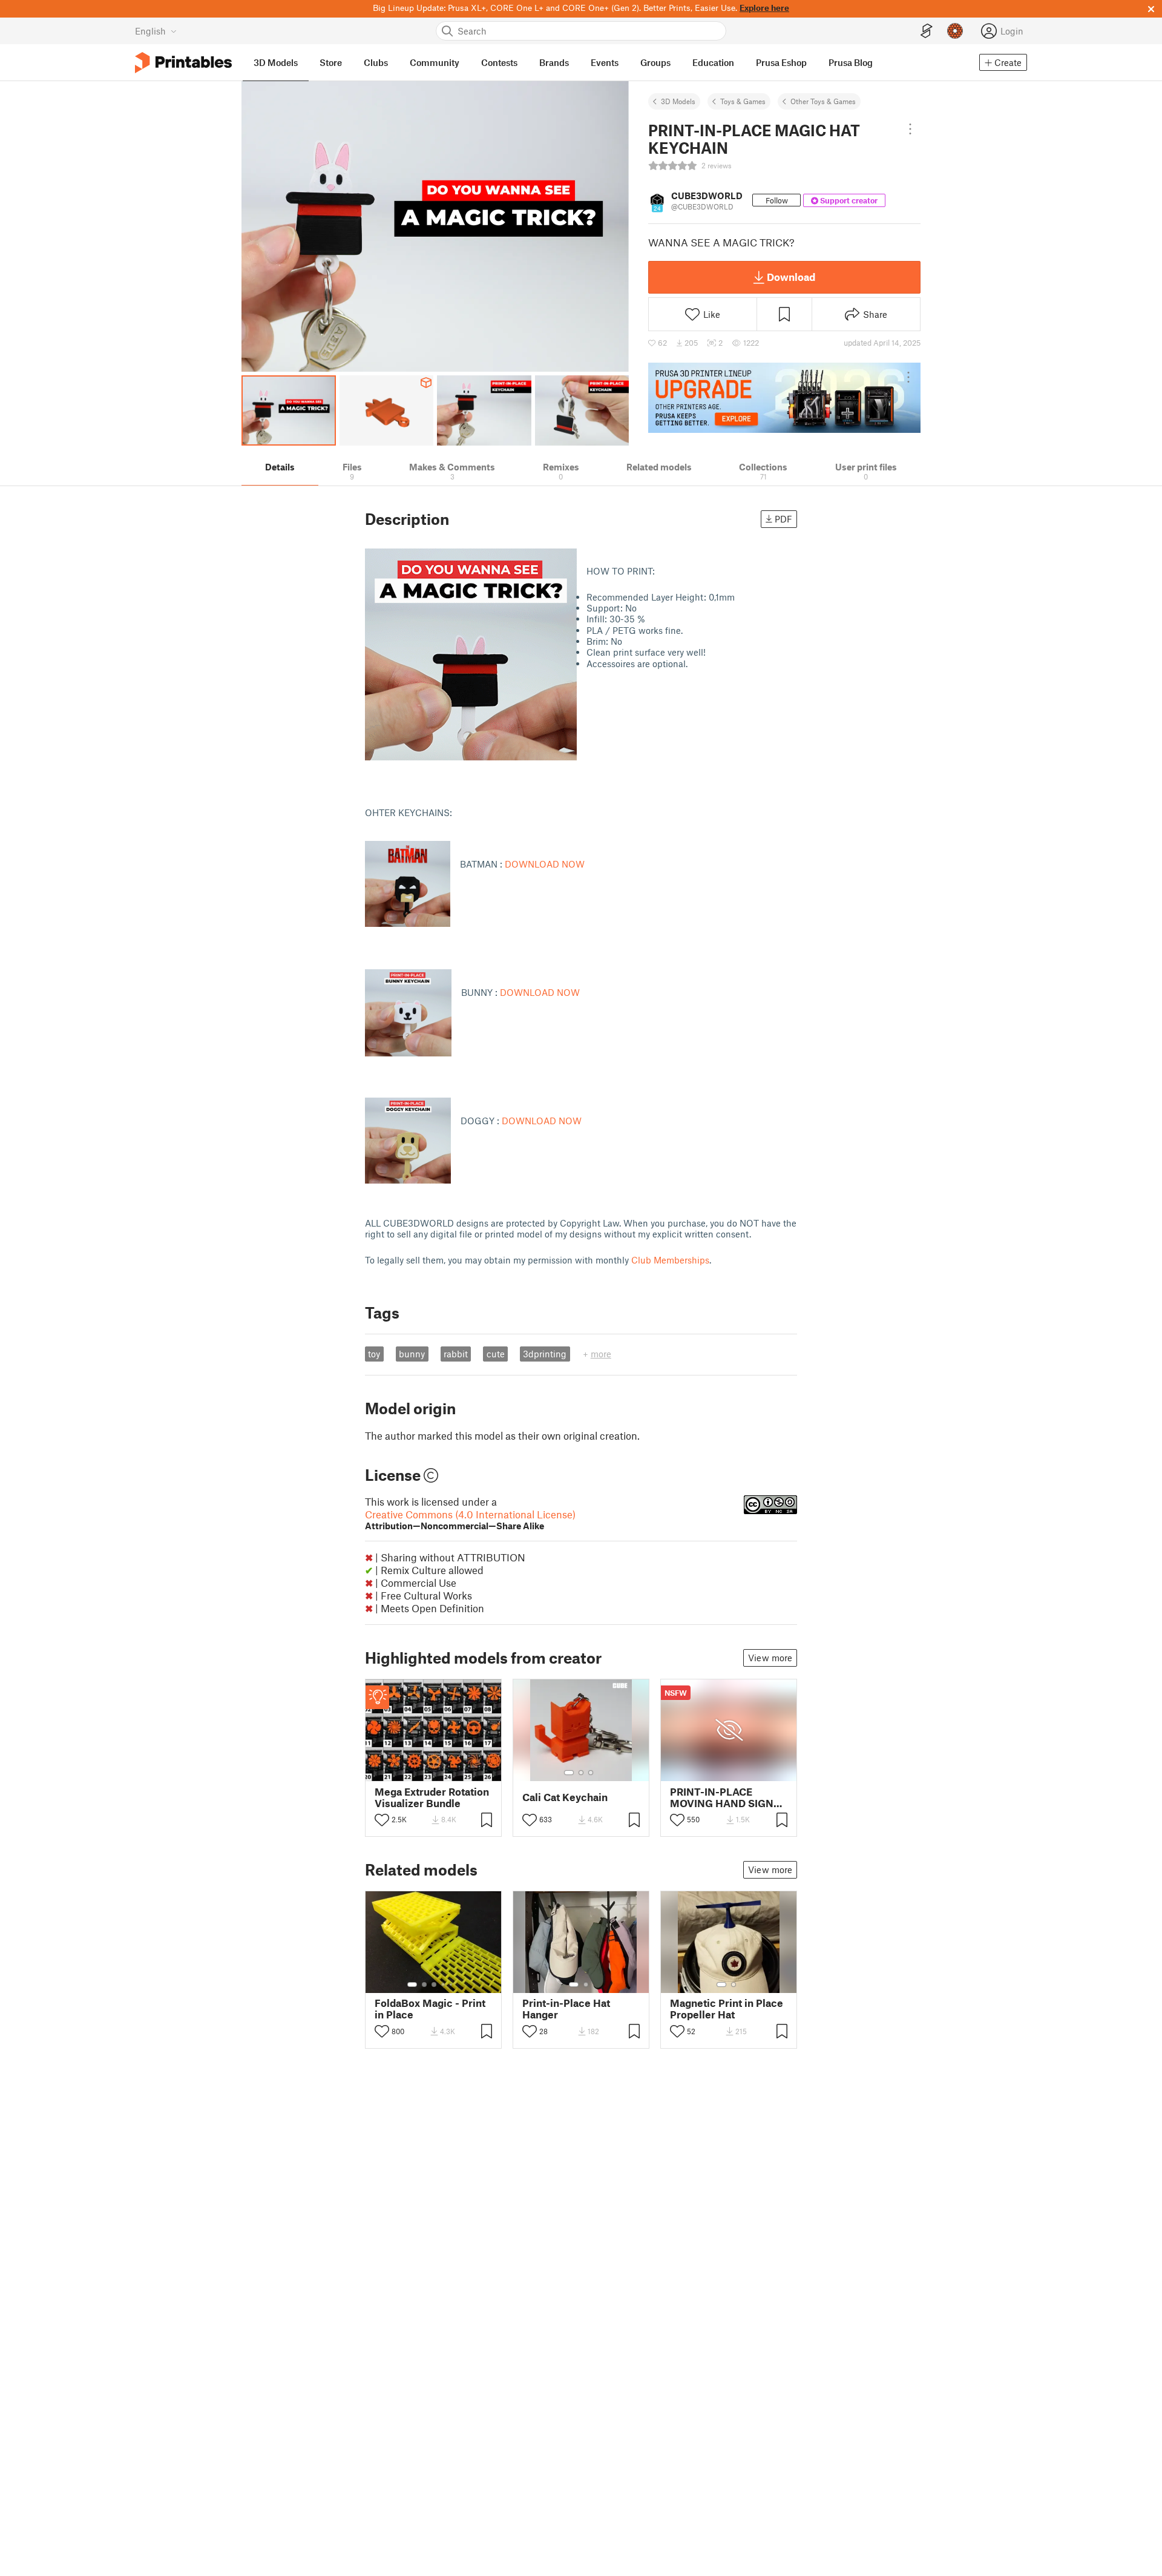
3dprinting (545, 1354)
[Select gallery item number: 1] (569, 1773)
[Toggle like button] (382, 1820)
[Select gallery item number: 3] (591, 1773)
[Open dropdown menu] (910, 129)
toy (374, 1354)
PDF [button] (783, 519)
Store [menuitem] (331, 62)
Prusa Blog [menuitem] (851, 62)
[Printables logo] (183, 63)
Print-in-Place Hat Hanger (566, 2009)
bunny (412, 1354)
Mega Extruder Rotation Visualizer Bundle (432, 1797)
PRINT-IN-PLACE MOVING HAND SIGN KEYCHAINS (722, 1797)
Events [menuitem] (605, 62)
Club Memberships (670, 1260)
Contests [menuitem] (499, 62)
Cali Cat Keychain (565, 1797)
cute (496, 1354)
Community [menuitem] (435, 62)
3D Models (678, 101)
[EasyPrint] (927, 31)
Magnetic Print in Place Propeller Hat (727, 2009)
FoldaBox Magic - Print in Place (430, 2009)
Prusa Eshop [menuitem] (781, 62)
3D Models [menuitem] (276, 62)
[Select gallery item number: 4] (444, 1985)
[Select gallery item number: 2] (581, 1773)
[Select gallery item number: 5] (452, 1985)
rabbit (456, 1354)
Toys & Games (743, 101)
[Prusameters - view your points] (955, 31)
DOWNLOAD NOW (545, 864)
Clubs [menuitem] (376, 62)
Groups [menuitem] (655, 62)
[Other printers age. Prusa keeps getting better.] (784, 398)
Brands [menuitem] (554, 62)
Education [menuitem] (713, 62)
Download (791, 277)
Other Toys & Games (823, 101)
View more (770, 1658)
